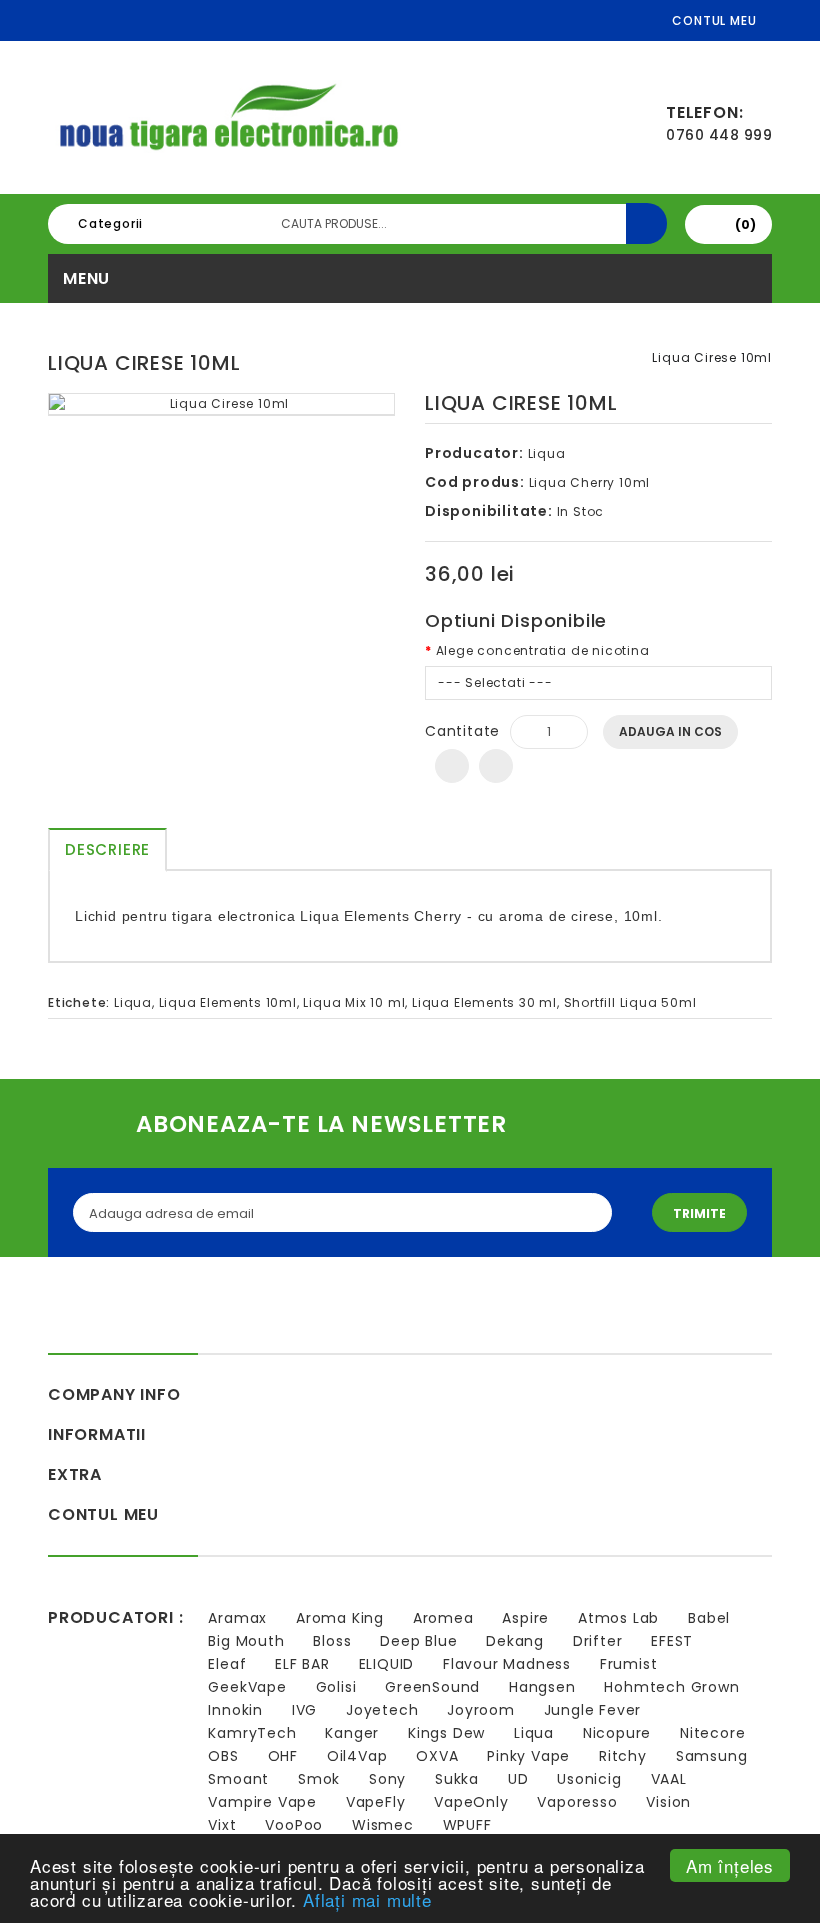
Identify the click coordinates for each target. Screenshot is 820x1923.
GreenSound (432, 1687)
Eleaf (227, 1664)
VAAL (669, 1779)
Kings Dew (446, 1733)
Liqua (547, 453)
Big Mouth (246, 1641)
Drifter (598, 1641)
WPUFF (467, 1825)
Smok (319, 1779)
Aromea (443, 1618)
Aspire (525, 1618)
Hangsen (542, 1687)
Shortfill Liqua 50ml (630, 1002)
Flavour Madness (507, 1664)
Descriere (107, 849)
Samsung (712, 1756)
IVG (304, 1710)
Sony (387, 1779)
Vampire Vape (262, 1802)
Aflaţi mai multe (367, 1899)
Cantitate (462, 731)
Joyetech (382, 1710)
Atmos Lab (618, 1618)
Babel (709, 1618)
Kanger (352, 1733)
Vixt (222, 1825)
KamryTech (252, 1733)
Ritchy (623, 1756)
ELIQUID (387, 1664)
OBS (223, 1756)
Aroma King (340, 1618)
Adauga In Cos (670, 731)
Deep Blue (418, 1641)
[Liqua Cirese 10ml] (221, 404)
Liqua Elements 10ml (228, 1002)
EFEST (672, 1641)
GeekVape (247, 1687)
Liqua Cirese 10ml (712, 357)
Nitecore (712, 1733)
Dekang (515, 1641)
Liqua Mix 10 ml (354, 1002)
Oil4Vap (357, 1756)
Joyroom (481, 1710)
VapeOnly (471, 1802)
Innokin (235, 1710)
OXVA (437, 1756)
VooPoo (294, 1825)
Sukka (457, 1779)
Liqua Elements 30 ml (484, 1002)
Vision (668, 1802)
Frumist (629, 1664)
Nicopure (617, 1733)
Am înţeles (730, 1865)
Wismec (383, 1825)
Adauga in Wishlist (452, 766)
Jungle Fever (593, 1710)
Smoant (238, 1779)
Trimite (699, 1213)
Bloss (332, 1641)
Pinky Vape (528, 1756)
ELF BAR (302, 1664)
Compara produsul (496, 766)
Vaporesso (577, 1802)
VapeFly (376, 1802)
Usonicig (589, 1779)
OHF (283, 1756)
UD (518, 1779)
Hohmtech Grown (671, 1687)
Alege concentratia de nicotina (543, 650)
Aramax (237, 1618)
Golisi (336, 1687)
